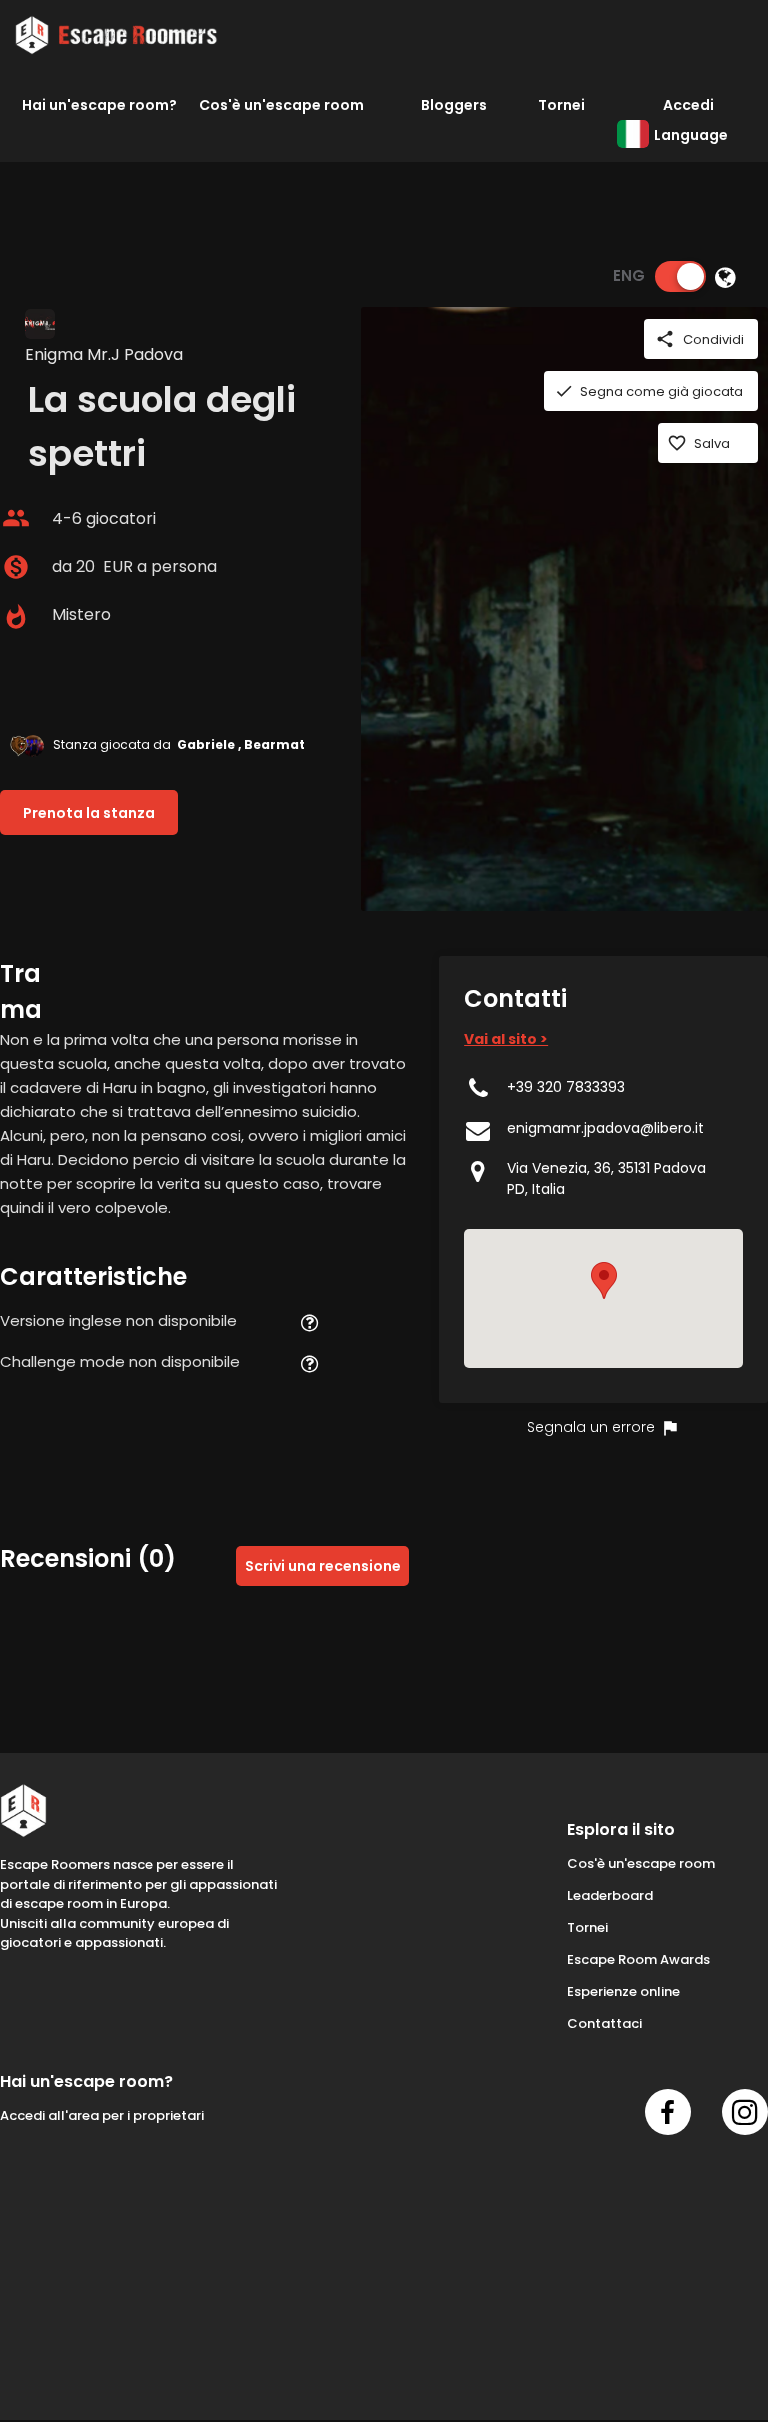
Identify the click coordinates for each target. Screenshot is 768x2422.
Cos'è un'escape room (281, 105)
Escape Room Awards (638, 1959)
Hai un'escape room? (99, 105)
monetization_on (16, 567)
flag (670, 1428)
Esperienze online (623, 1991)
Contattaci (604, 2023)
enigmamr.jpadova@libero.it (605, 1128)
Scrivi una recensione (323, 1566)
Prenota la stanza (89, 813)
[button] (604, 1280)
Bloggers (454, 105)
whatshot (16, 617)
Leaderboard (610, 1895)
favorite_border (677, 443)
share (665, 339)
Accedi (688, 105)
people (16, 518)
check (564, 391)
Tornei (561, 105)
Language (691, 135)
